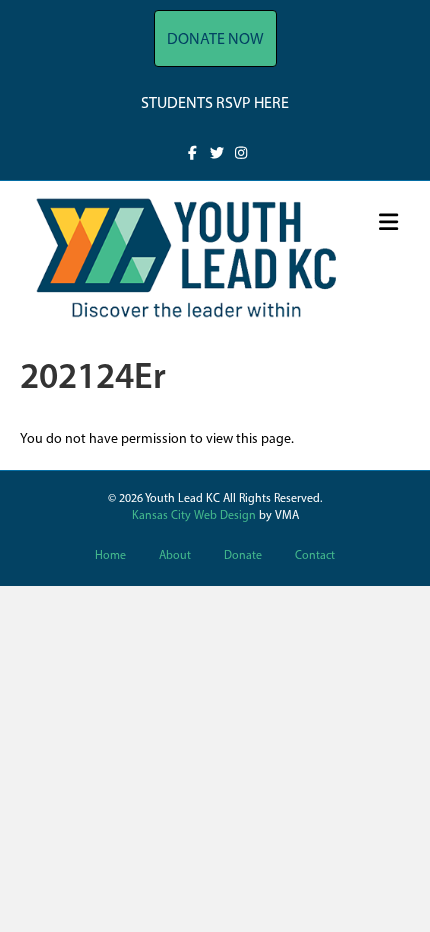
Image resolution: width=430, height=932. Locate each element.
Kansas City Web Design (194, 516)
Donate (243, 556)
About (175, 556)
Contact (315, 556)
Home (110, 556)
